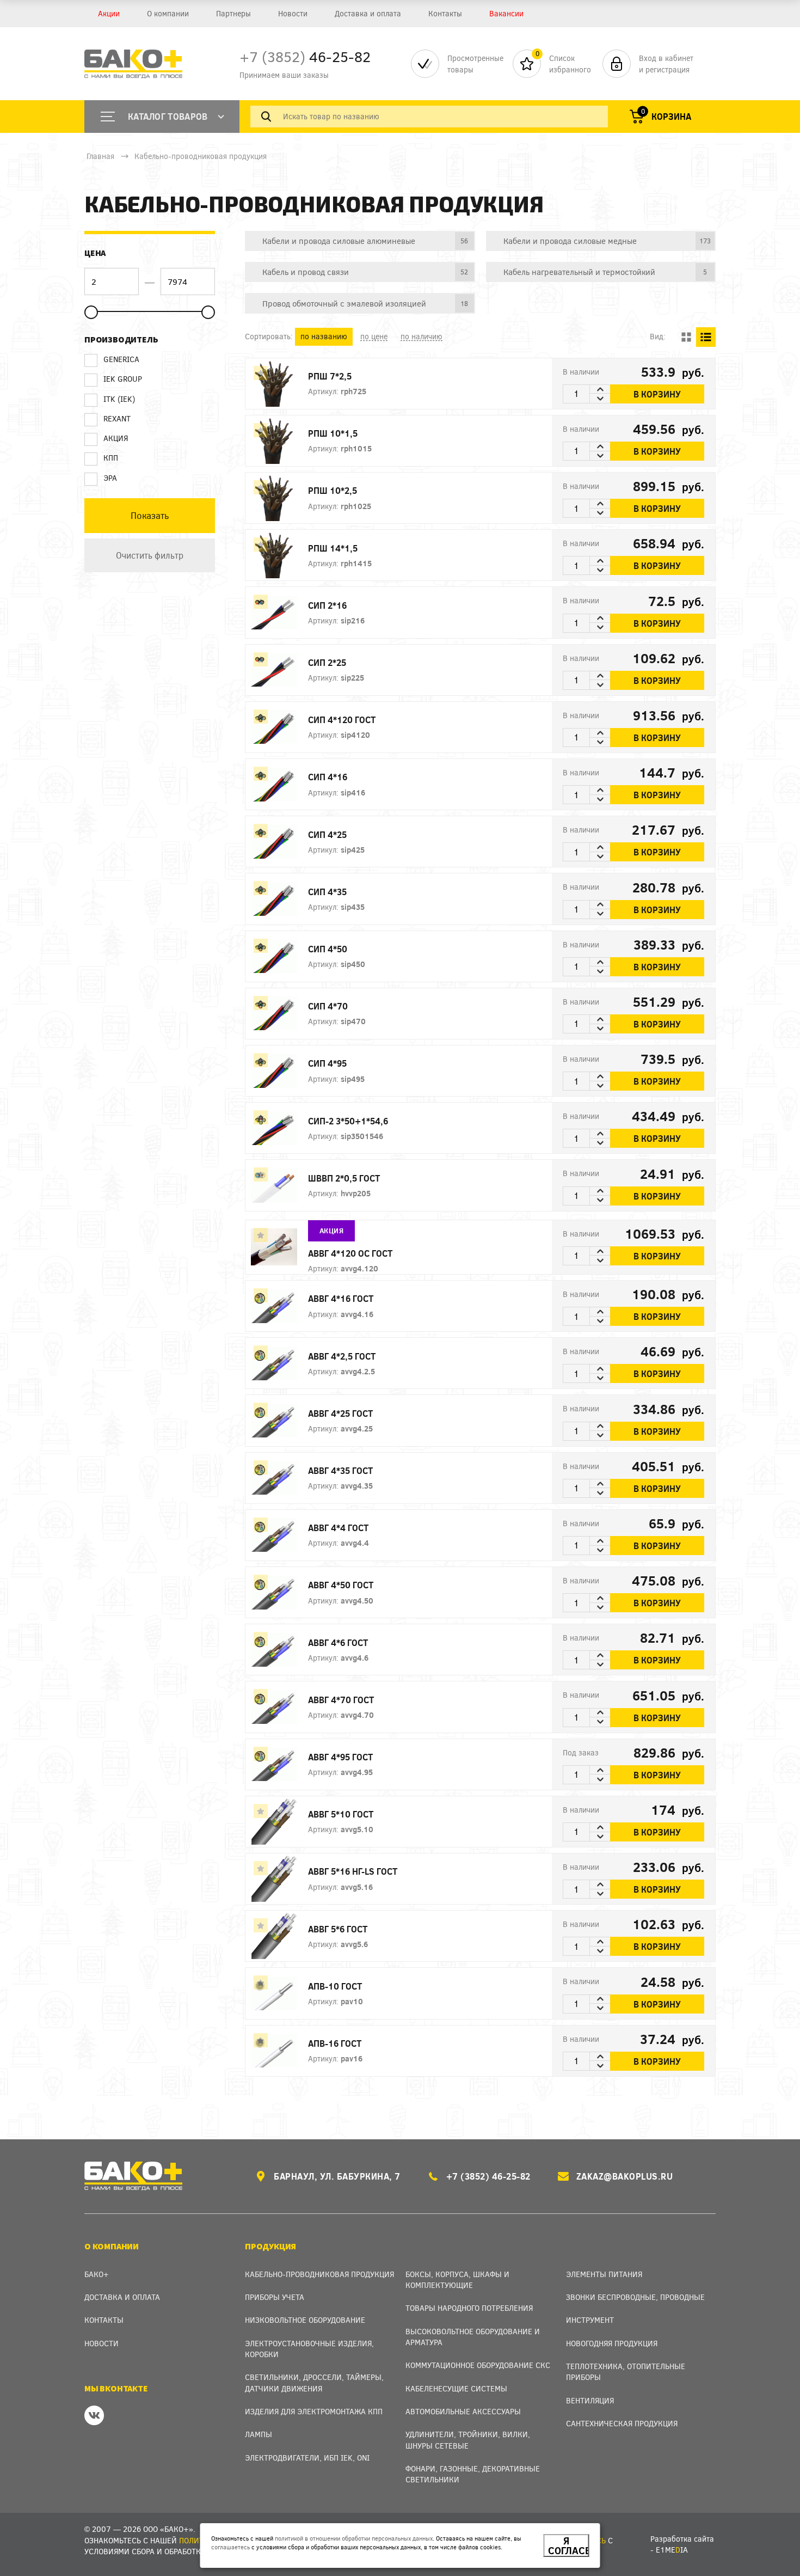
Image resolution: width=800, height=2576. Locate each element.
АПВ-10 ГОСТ (335, 1986)
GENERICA (121, 359)
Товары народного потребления (469, 2308)
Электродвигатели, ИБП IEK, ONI (307, 2458)
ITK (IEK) (119, 399)
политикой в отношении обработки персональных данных (354, 2538)
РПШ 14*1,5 (333, 548)
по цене (374, 336)
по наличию (421, 336)
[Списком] (706, 337)
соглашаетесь (230, 2547)
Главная (100, 156)
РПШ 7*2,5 (330, 376)
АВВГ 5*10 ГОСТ (341, 1814)
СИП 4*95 (327, 1063)
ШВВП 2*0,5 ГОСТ (344, 1178)
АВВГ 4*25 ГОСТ (340, 1413)
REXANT (117, 418)
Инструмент (590, 2320)
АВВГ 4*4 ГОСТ (338, 1528)
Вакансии (506, 13)
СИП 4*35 (327, 892)
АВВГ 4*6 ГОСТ (338, 1642)
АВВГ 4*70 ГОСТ (341, 1700)
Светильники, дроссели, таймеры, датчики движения (314, 2382)
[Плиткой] (686, 337)
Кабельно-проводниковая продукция (201, 156)
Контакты (445, 13)
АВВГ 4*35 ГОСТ (340, 1470)
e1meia (672, 2550)
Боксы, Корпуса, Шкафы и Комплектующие (457, 2280)
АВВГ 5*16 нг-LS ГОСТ (353, 1871)
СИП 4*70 (328, 1006)
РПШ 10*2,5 (333, 490)
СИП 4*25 (327, 834)
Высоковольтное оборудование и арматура (473, 2337)
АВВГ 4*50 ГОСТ (341, 1585)
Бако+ (97, 2274)
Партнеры (233, 13)
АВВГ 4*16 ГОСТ (341, 1298)
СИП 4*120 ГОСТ (342, 720)
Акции (109, 13)
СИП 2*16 (327, 605)
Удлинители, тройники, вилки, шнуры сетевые (468, 2440)
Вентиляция (590, 2400)
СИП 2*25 (327, 662)
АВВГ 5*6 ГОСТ (338, 1929)
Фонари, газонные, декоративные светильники (473, 2474)
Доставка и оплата (368, 13)
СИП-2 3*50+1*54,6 (348, 1121)
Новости (293, 13)
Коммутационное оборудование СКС (478, 2365)
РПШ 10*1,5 (333, 433)
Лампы (259, 2434)
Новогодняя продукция (612, 2343)
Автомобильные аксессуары (463, 2411)
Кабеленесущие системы (456, 2388)
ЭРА (110, 478)
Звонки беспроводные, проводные (635, 2297)
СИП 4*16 (328, 777)
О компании (168, 13)
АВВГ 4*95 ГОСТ (340, 1757)
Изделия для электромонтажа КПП (314, 2411)
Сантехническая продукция (622, 2423)
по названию (324, 336)
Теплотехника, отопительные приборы (626, 2372)
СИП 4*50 (328, 949)
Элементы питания (604, 2274)
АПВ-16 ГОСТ (335, 2043)
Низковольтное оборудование (305, 2320)
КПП (111, 458)
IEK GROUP (123, 379)
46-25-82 (305, 56)
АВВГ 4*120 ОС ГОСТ (350, 1253)
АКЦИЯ (116, 438)
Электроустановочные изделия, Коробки (309, 2349)
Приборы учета (275, 2297)
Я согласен (569, 2546)
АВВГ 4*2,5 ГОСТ (342, 1356)
